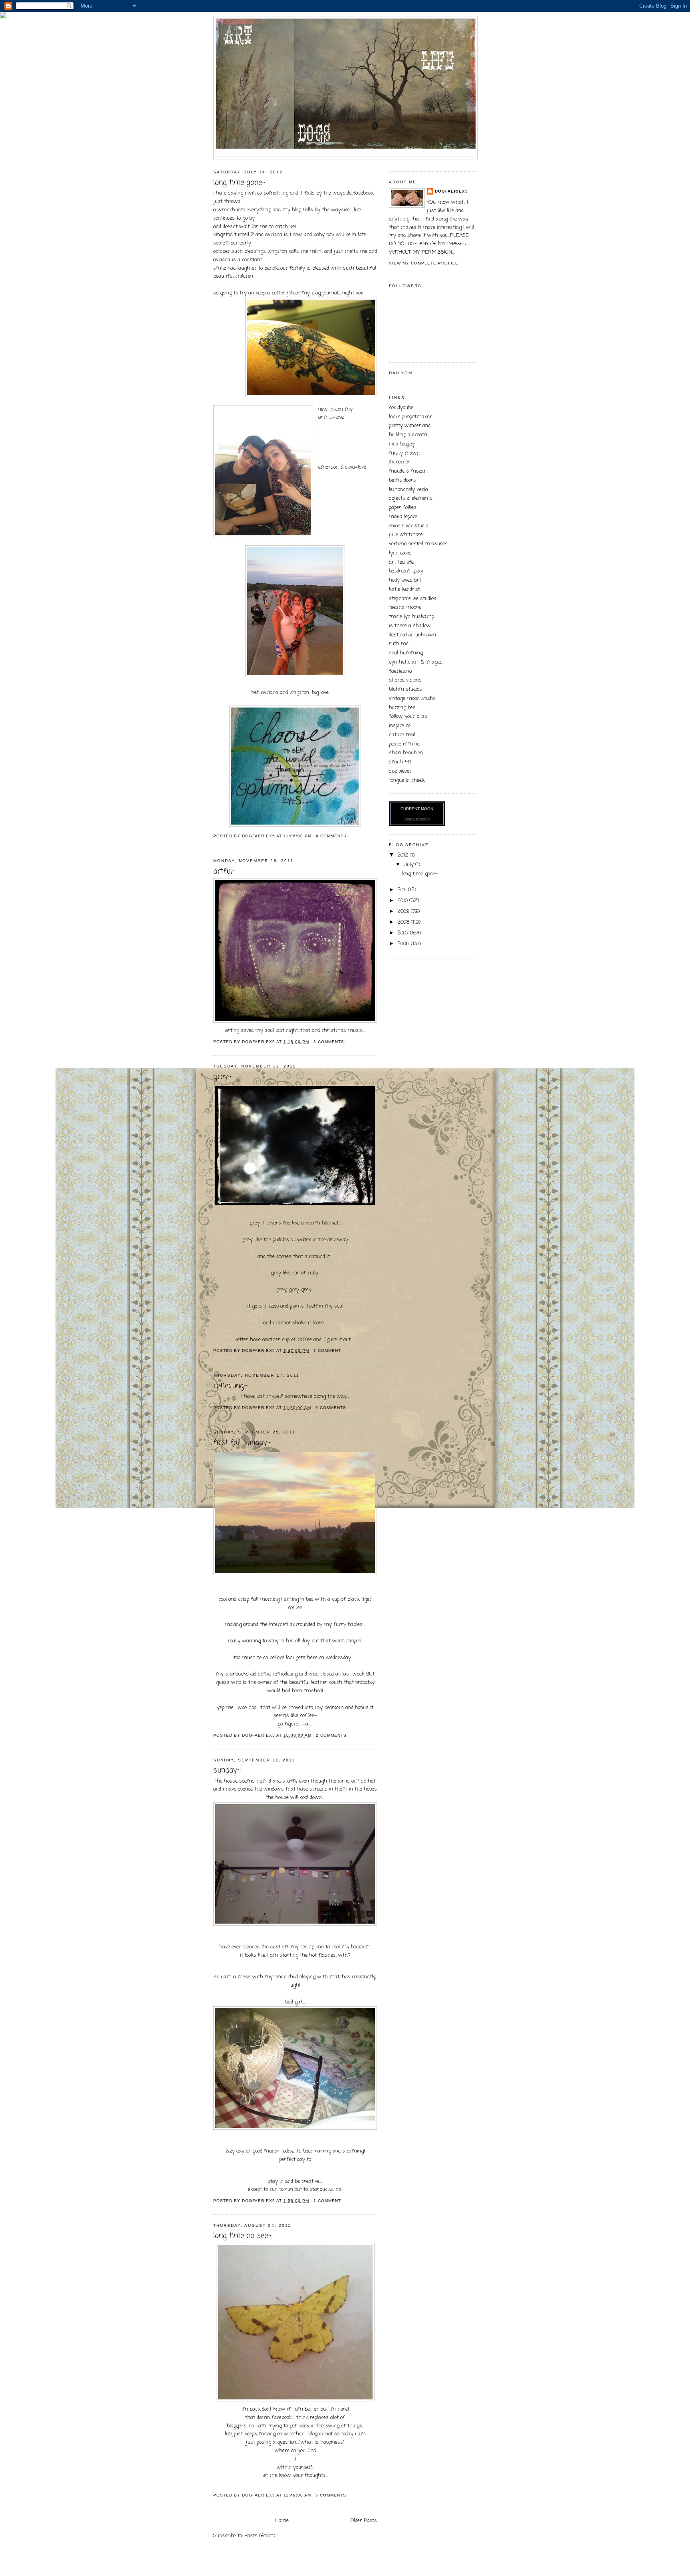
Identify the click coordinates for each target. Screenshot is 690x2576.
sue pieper (400, 771)
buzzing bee (402, 708)
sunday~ (227, 1770)
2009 (404, 911)
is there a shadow (410, 626)
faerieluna (401, 671)
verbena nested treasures (418, 544)
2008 (404, 922)
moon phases (417, 819)
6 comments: (333, 836)
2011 (403, 890)
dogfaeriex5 (451, 191)
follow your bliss (408, 717)
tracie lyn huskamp (411, 617)
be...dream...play (406, 571)
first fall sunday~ (242, 1443)
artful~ (224, 872)
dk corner (400, 462)
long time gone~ (239, 183)
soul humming (406, 653)
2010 (403, 901)
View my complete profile (424, 263)
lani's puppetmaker (410, 417)
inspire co (400, 726)
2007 (404, 933)
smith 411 (400, 762)
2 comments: (333, 1735)
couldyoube (401, 408)
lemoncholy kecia (408, 490)
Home (282, 2521)
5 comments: (332, 2495)
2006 (404, 944)
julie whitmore (406, 535)
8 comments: (330, 1042)
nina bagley (402, 444)
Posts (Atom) (260, 2536)
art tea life (401, 562)
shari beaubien (406, 753)
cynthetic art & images (416, 662)
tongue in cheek (407, 780)
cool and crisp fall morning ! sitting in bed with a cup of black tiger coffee (295, 1662)
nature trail (402, 735)
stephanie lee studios (413, 599)
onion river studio (408, 526)
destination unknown (412, 635)
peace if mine (404, 744)
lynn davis (400, 553)
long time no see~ (242, 2236)
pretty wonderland (410, 426)
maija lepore (403, 517)
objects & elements (411, 498)
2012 (403, 855)
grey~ (222, 1077)
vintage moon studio (412, 699)
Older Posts (364, 2521)
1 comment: (329, 1351)
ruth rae (399, 644)
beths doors (402, 480)
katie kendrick (405, 589)
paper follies (403, 508)
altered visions (405, 680)
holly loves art (405, 580)
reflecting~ (230, 1386)
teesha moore (405, 607)
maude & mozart (408, 471)
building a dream (408, 435)
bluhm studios (405, 689)
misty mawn (404, 453)
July (409, 865)
